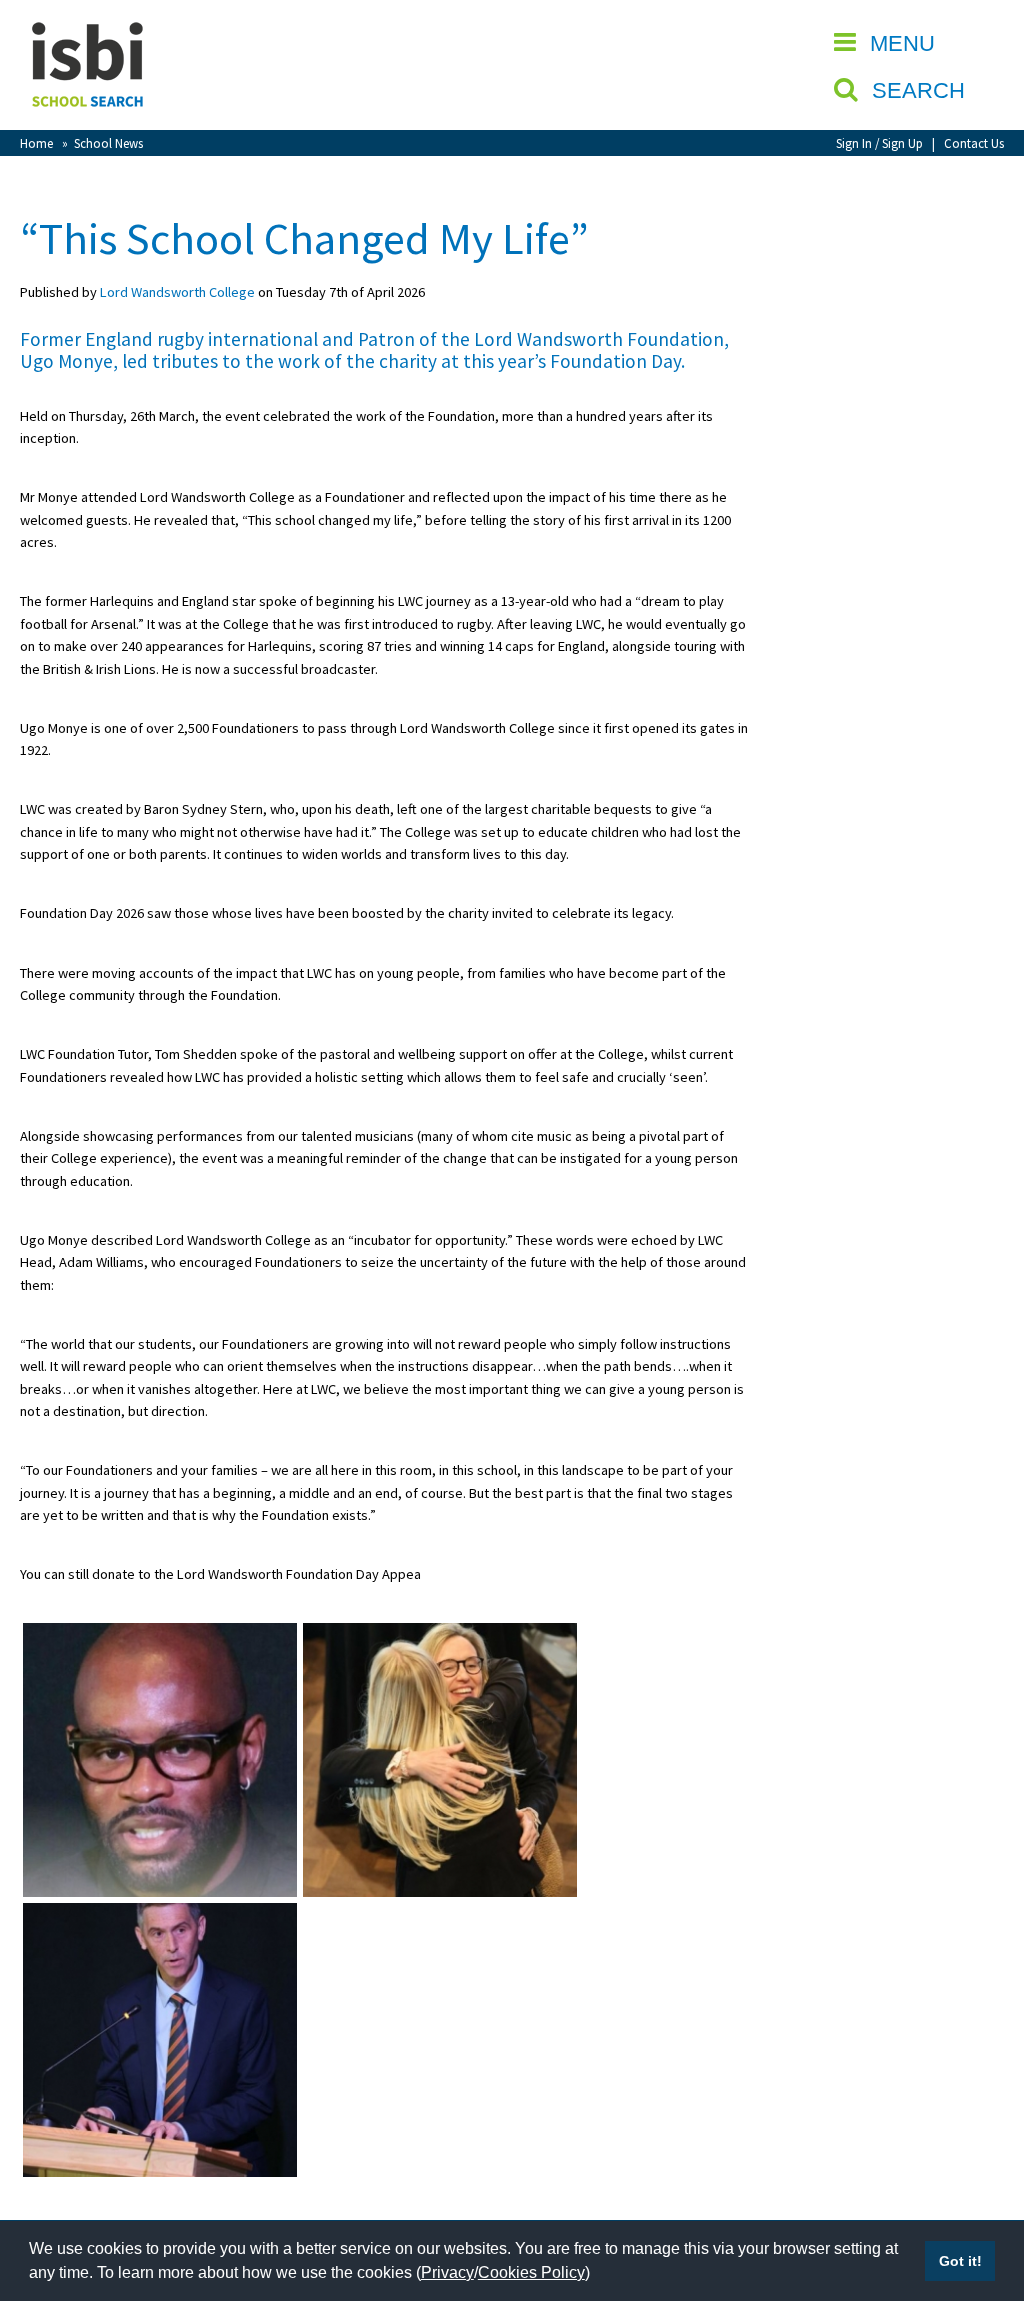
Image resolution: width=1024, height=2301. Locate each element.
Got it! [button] (960, 2261)
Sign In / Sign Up (879, 143)
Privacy (447, 2272)
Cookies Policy (531, 2272)
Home (36, 143)
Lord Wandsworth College (177, 292)
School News (108, 143)
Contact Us (974, 143)
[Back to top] (979, 2191)
